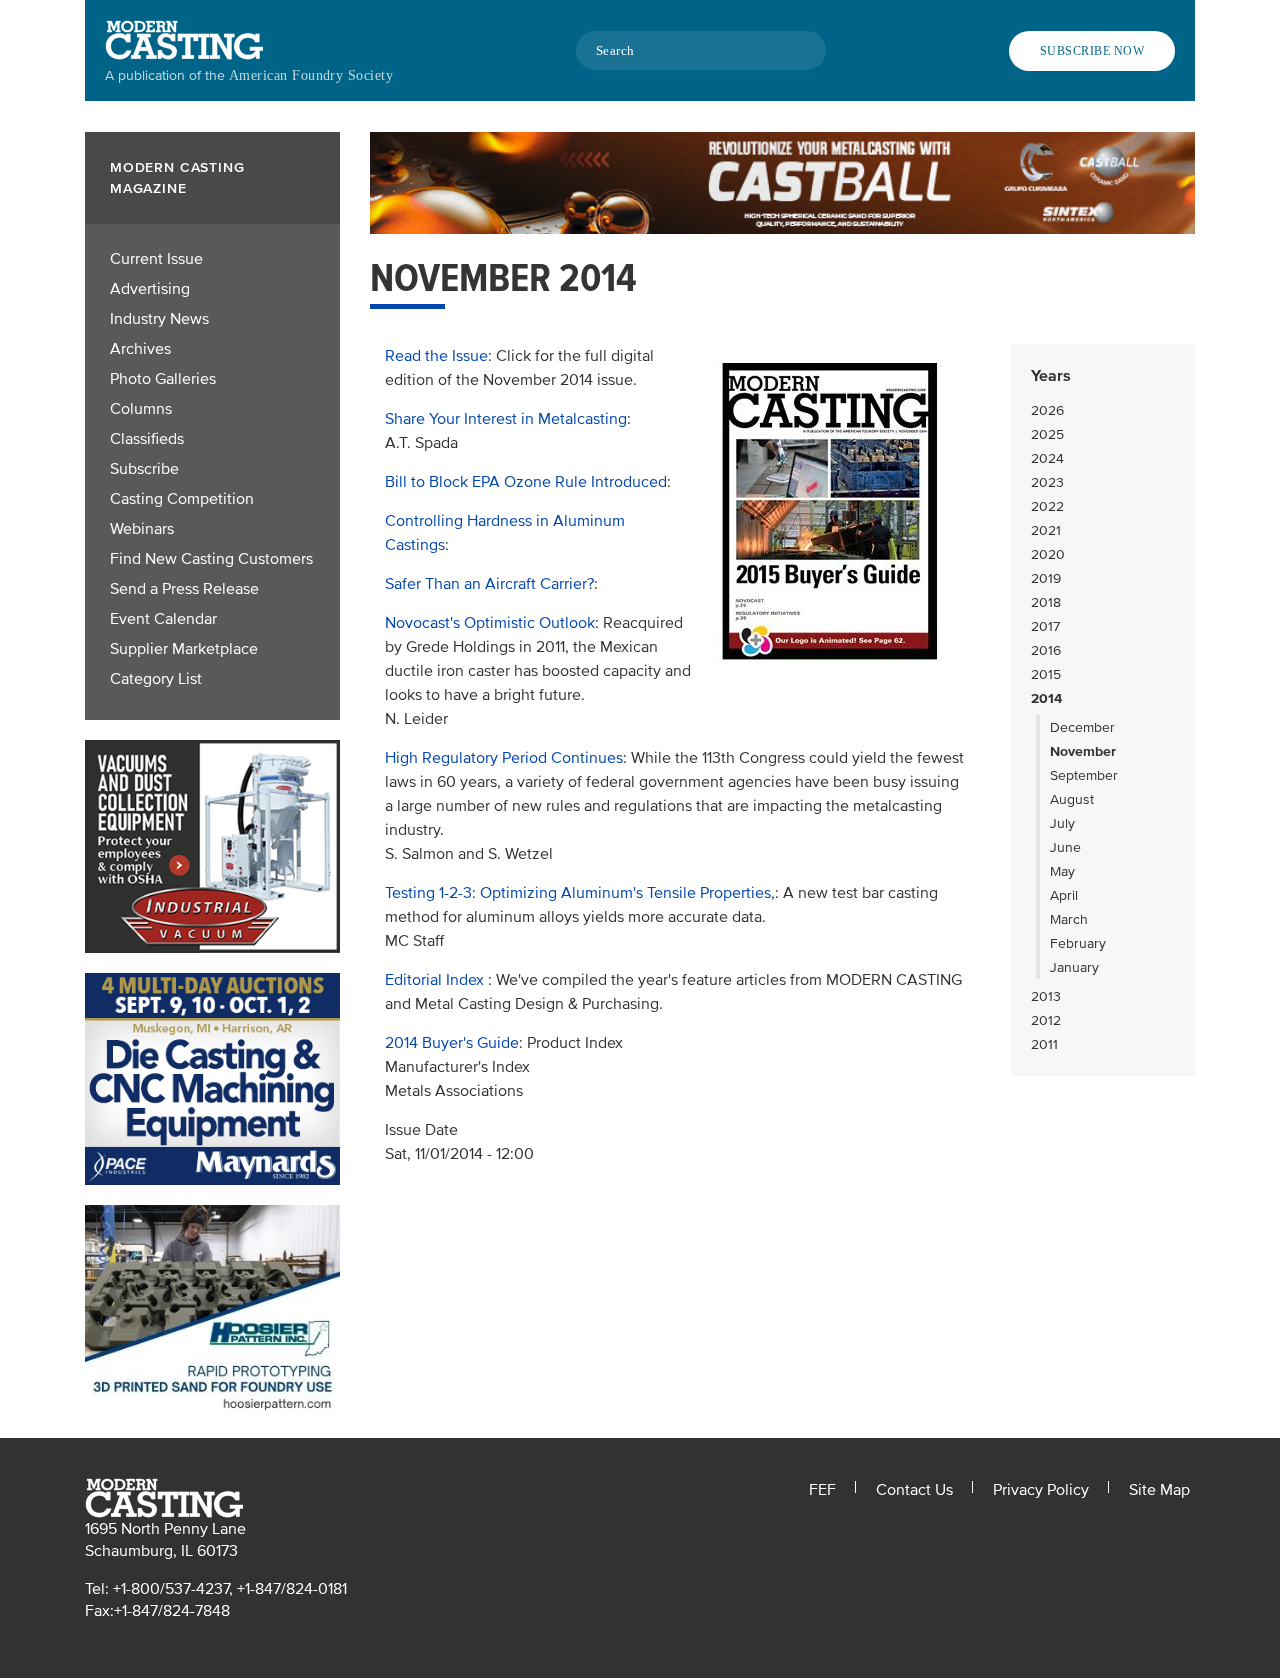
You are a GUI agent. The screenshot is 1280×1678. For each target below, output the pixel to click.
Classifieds (147, 439)
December (1082, 727)
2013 (1046, 996)
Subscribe (144, 469)
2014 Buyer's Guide (452, 1043)
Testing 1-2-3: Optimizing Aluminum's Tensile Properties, (580, 893)
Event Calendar (163, 619)
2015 (1046, 674)
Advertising (150, 289)
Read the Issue (436, 356)
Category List (156, 679)
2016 (1046, 650)
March (1069, 919)
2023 (1047, 482)
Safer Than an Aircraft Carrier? (489, 584)
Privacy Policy (1041, 1490)
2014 (1046, 698)
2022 (1047, 506)
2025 (1047, 434)
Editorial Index (436, 980)
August (1072, 799)
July (1062, 823)
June (1065, 847)
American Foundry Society (311, 75)
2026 (1047, 410)
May (1062, 871)
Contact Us (914, 1490)
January (1074, 967)
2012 (1046, 1020)
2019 (1046, 578)
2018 (1046, 602)
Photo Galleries (163, 379)
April (1064, 895)
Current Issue (156, 259)
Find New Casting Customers (211, 559)
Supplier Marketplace (184, 649)
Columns (141, 409)
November (1083, 751)
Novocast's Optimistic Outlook (490, 623)
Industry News (159, 319)
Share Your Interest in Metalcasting (506, 419)
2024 (1047, 458)
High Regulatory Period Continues (504, 758)
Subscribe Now (1092, 51)
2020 (1048, 554)
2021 (1046, 530)
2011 (1044, 1044)
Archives (140, 349)
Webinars (142, 529)
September (1084, 775)
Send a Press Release (184, 589)
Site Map (1159, 1490)
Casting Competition (182, 499)
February (1078, 943)
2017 (1045, 626)
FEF (822, 1490)
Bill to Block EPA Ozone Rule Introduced (526, 482)
